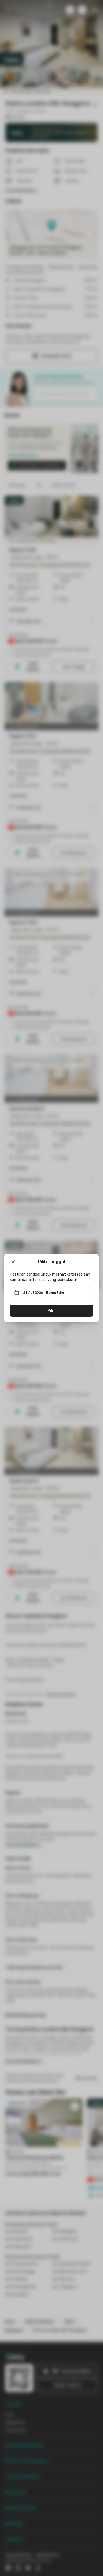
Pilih (52, 1310)
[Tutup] (13, 1262)
